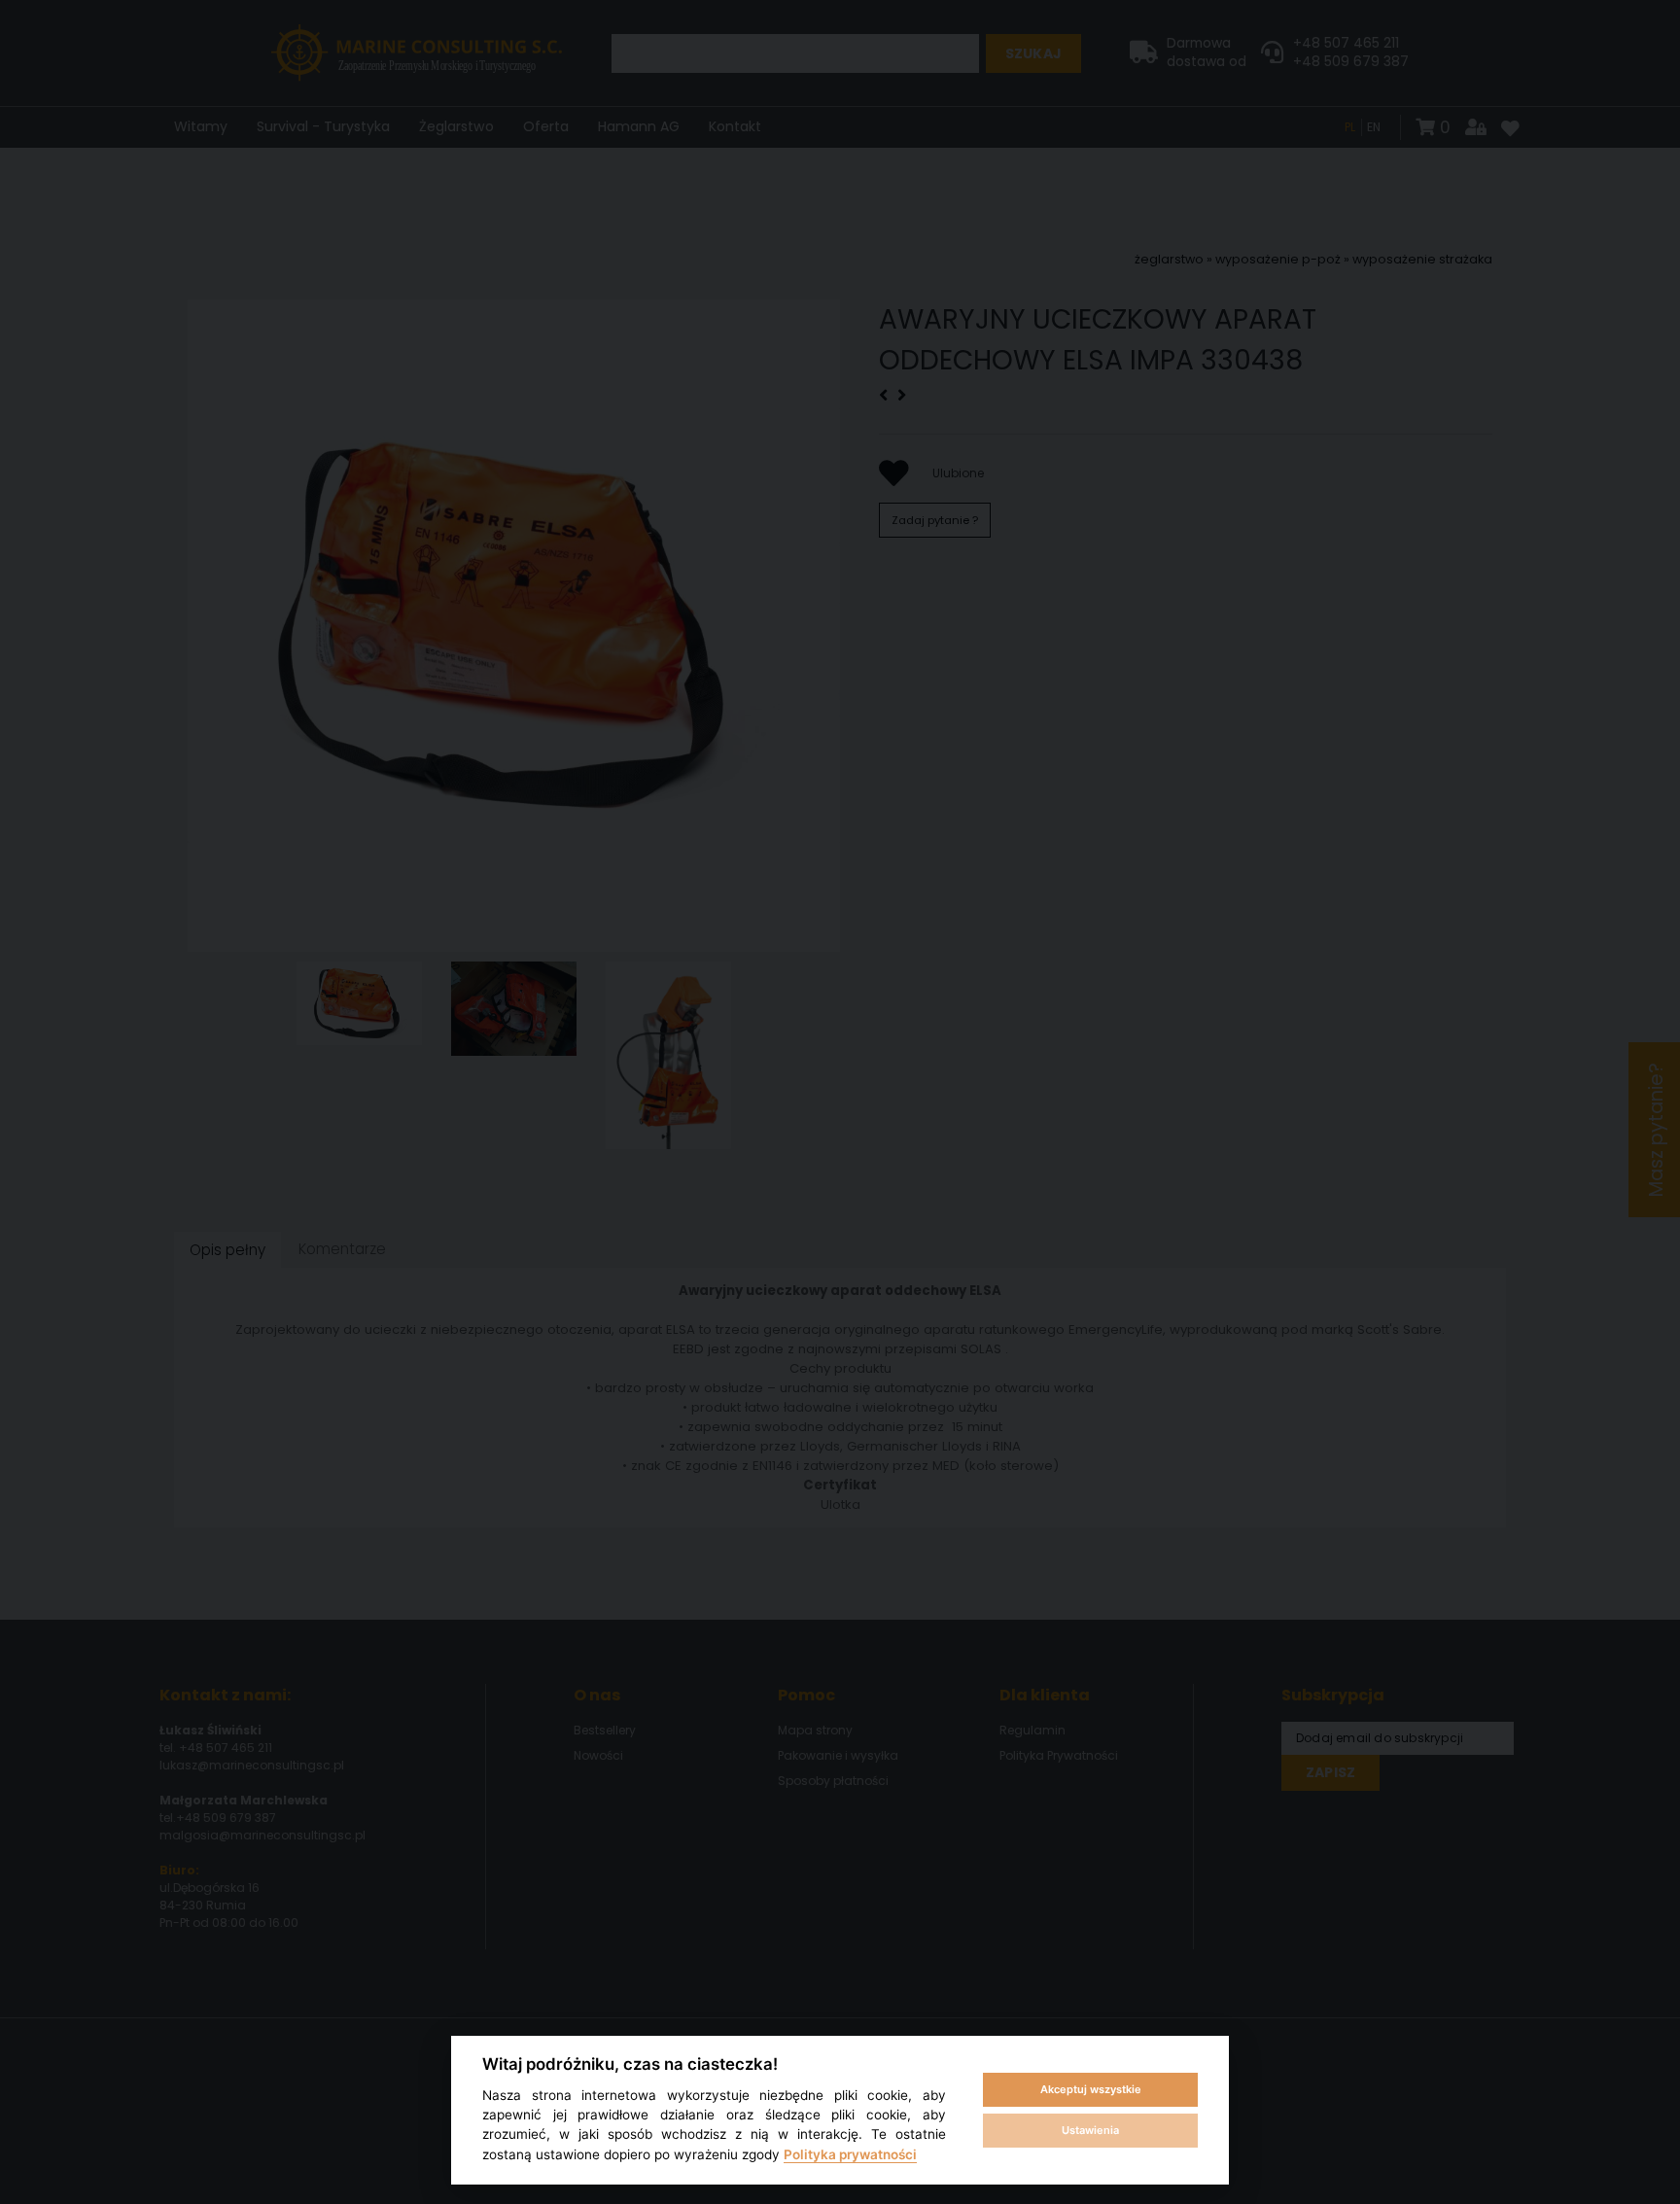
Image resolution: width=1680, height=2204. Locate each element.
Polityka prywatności (850, 2154)
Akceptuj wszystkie (1091, 2089)
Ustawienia (1090, 2130)
